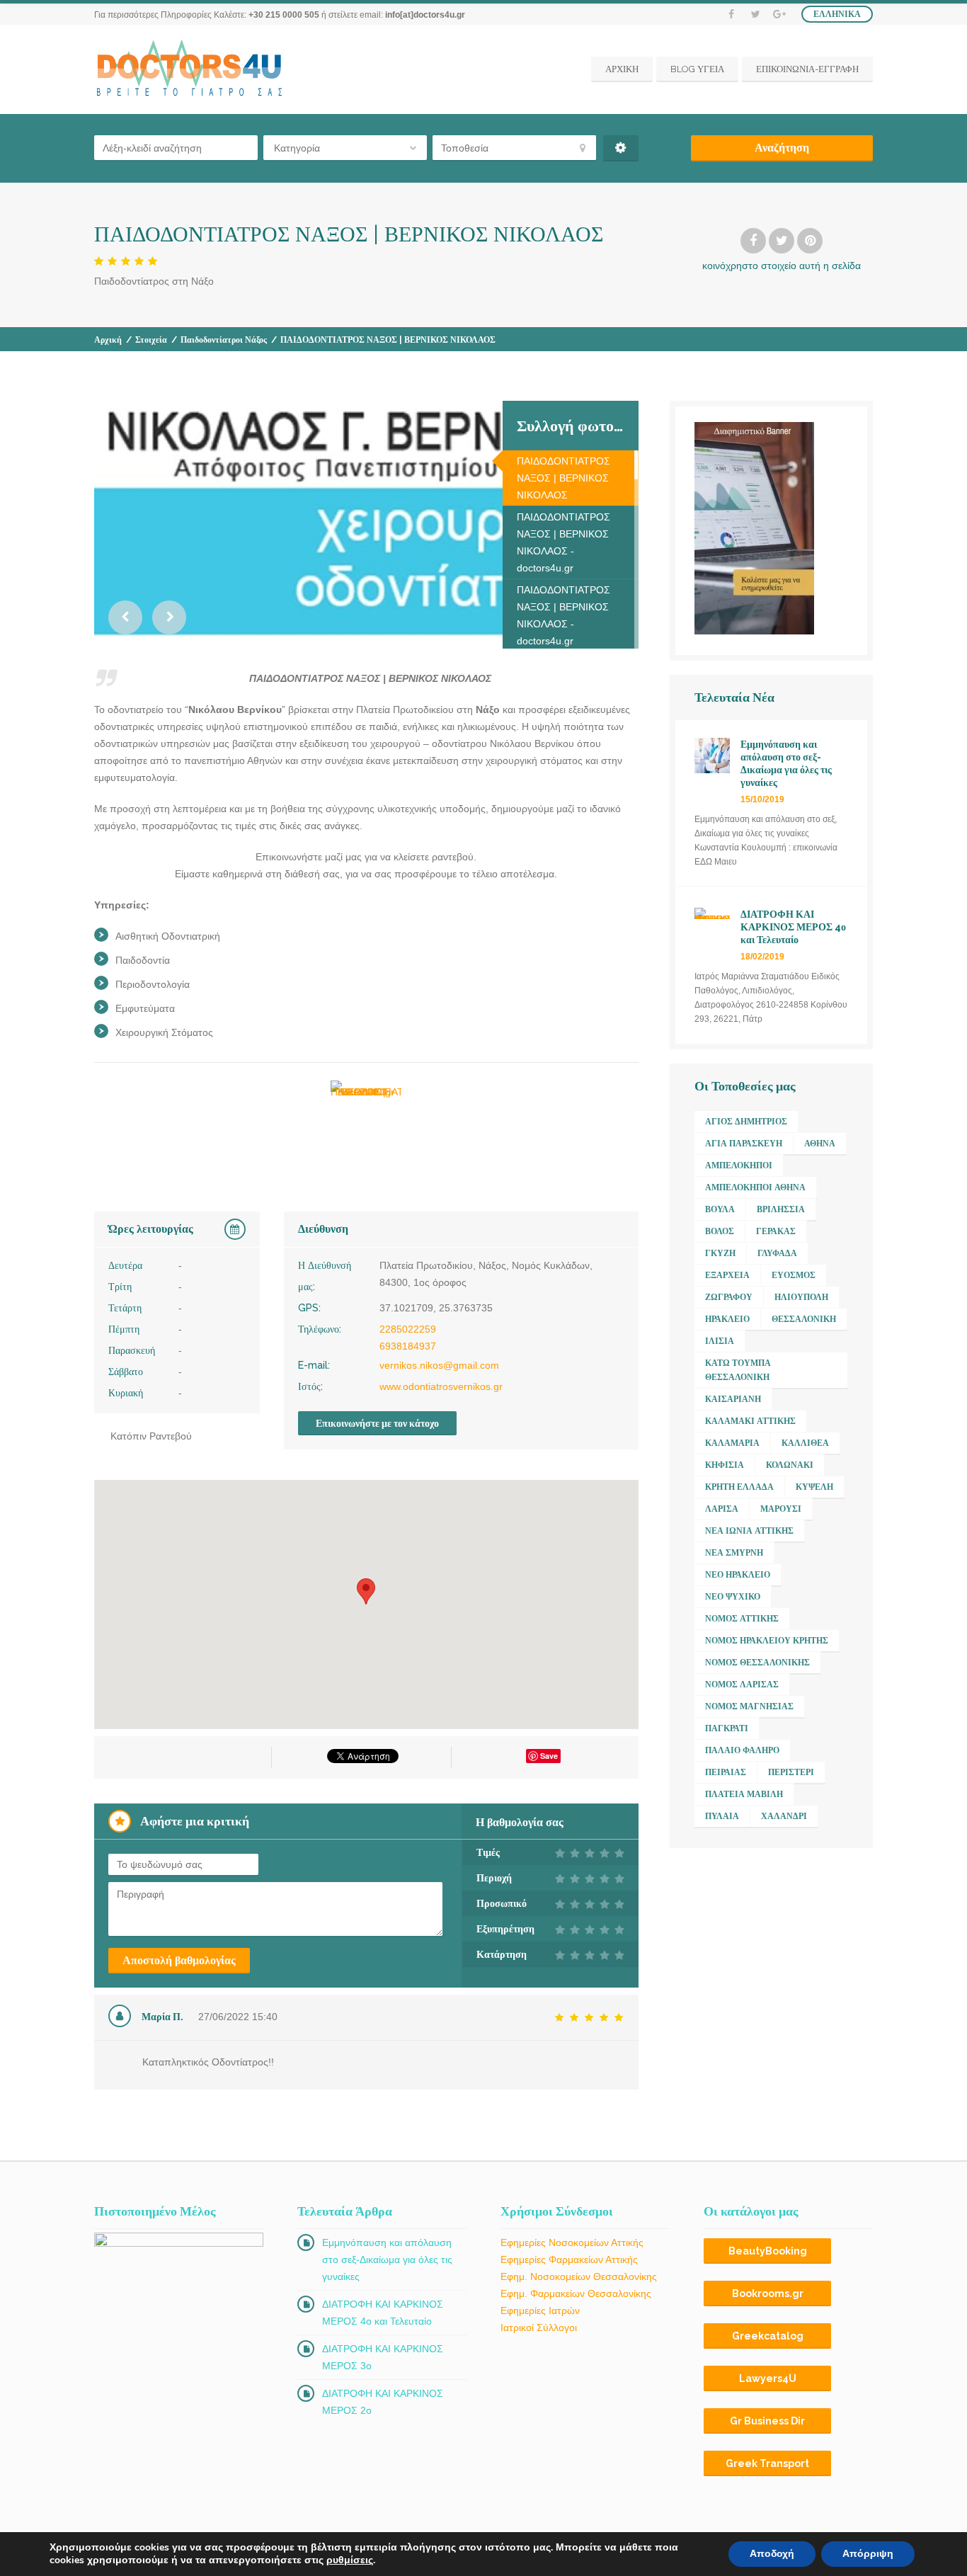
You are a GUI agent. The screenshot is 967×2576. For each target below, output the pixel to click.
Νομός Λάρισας (742, 1685)
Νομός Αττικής (742, 1619)
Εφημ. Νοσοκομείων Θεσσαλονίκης (579, 2276)
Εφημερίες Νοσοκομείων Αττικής (572, 2242)
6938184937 (408, 1346)
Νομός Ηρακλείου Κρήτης (767, 1641)
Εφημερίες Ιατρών (540, 2310)
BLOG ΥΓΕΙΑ (697, 69)
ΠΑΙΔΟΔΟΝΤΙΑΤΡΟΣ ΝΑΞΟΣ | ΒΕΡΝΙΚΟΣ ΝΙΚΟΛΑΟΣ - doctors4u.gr (563, 542)
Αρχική (108, 340)
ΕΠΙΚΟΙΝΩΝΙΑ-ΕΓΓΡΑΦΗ (807, 69)
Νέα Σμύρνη (734, 1553)
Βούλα (720, 1209)
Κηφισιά (725, 1465)
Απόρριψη (868, 2554)
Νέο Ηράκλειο (738, 1575)
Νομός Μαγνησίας (749, 1706)
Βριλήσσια (781, 1209)
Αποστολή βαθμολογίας (179, 1960)
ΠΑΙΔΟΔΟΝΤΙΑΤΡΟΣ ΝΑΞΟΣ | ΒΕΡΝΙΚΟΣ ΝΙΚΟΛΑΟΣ (563, 478)
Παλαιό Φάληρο (742, 1750)
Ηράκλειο (727, 1319)
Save (549, 1756)
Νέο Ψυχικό (733, 1597)
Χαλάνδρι (784, 1816)
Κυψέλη (814, 1487)
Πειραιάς (726, 1772)
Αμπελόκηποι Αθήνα (755, 1187)
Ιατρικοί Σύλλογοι (539, 2327)
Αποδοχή (772, 2554)
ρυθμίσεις (350, 2560)
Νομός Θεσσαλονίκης (757, 1663)
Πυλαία (722, 1816)
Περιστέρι (791, 1772)
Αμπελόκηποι (739, 1166)
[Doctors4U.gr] (191, 69)
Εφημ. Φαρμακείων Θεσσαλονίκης (576, 2293)
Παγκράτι (727, 1728)
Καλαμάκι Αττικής (750, 1421)
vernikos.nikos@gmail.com (439, 1365)
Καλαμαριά (732, 1443)
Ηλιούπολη (801, 1297)
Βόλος (720, 1231)
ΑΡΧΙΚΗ (622, 69)
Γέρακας (776, 1231)
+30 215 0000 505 (284, 15)
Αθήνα (820, 1144)
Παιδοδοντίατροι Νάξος (224, 340)
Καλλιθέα (805, 1443)
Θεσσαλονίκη (804, 1319)
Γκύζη (720, 1253)
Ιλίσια (720, 1341)
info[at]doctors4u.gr (425, 15)
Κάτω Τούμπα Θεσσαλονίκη (738, 1370)
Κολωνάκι (790, 1465)
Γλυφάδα (777, 1253)
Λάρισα (722, 1509)
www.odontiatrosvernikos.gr (441, 1386)
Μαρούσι (781, 1509)
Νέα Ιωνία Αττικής (749, 1531)
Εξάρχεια (727, 1275)
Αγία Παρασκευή (744, 1144)
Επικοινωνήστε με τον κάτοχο (377, 1423)
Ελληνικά (837, 14)
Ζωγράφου (729, 1297)
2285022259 (408, 1329)
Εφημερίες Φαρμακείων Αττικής (569, 2259)
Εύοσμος (794, 1275)
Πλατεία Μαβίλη (744, 1794)
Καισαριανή (733, 1399)
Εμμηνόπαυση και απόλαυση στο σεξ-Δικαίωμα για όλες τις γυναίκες (387, 2259)
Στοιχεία (151, 340)
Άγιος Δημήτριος (746, 1122)
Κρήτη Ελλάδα (739, 1487)
